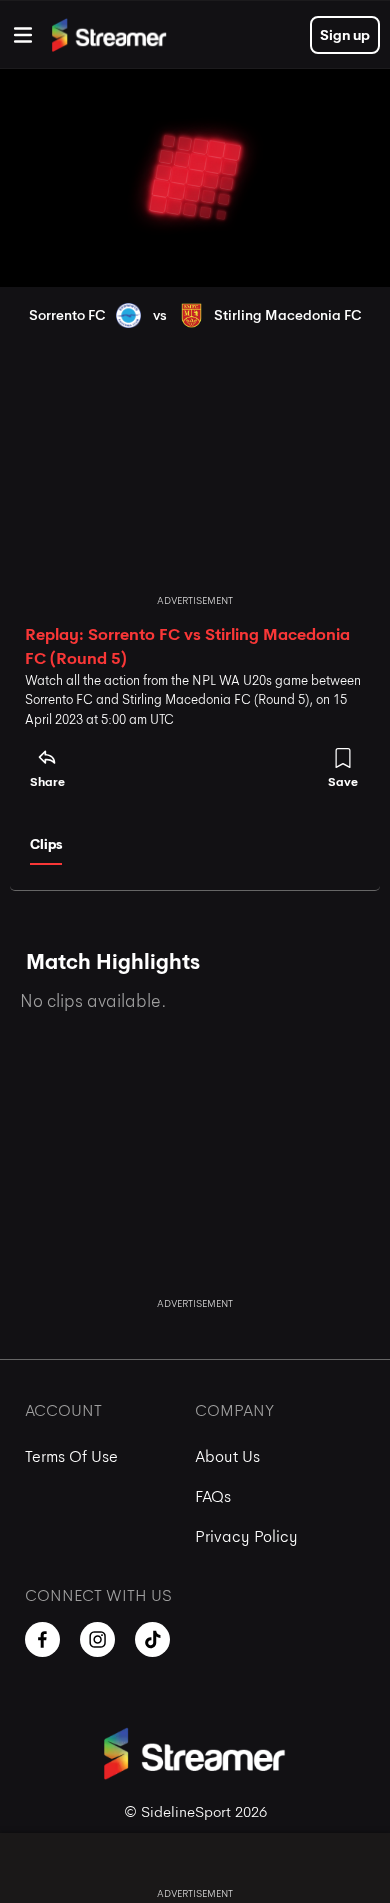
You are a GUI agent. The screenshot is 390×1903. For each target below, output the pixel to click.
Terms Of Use (71, 1456)
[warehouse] (23, 35)
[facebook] (42, 1639)
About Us (227, 1456)
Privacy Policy (246, 1536)
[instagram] (97, 1639)
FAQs (213, 1496)
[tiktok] (152, 1639)
